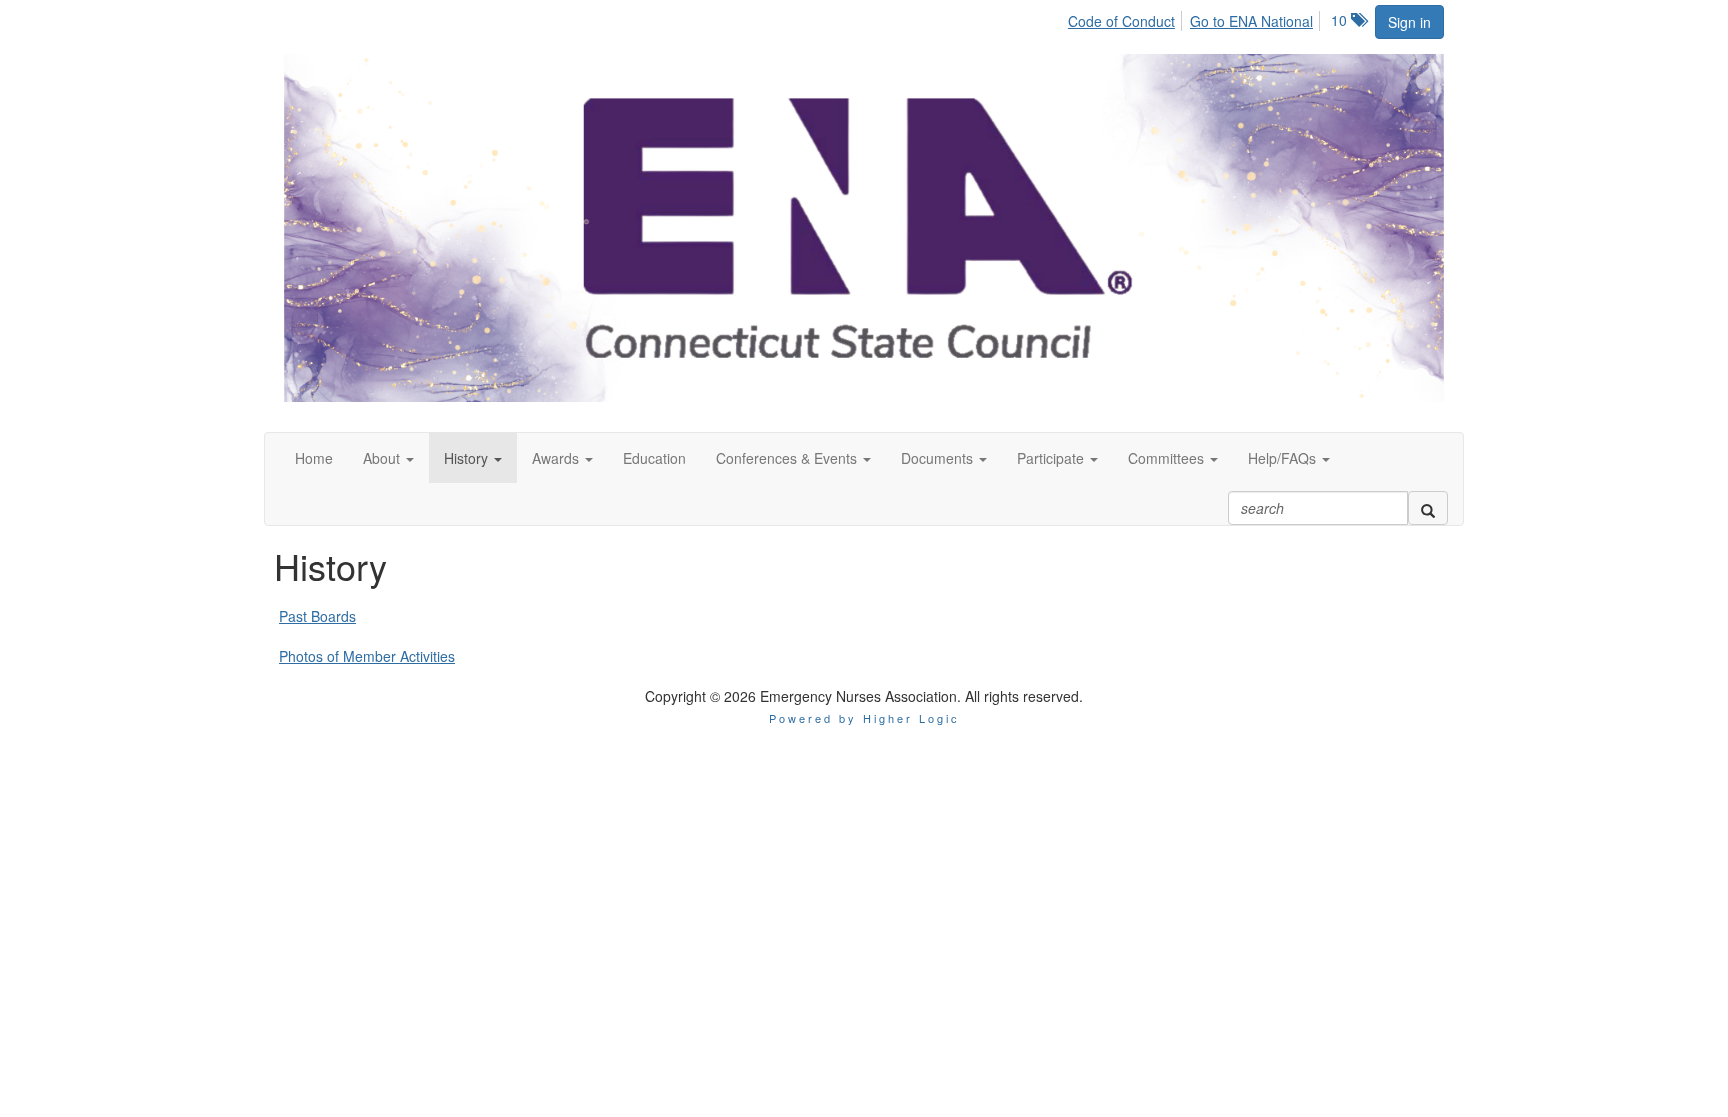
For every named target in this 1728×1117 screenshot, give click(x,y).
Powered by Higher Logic (864, 718)
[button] (388, 458)
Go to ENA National (1251, 21)
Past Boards (317, 616)
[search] (1428, 508)
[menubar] (1196, 18)
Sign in (1409, 22)
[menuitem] (1127, 18)
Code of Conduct (1121, 21)
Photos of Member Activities (367, 656)
